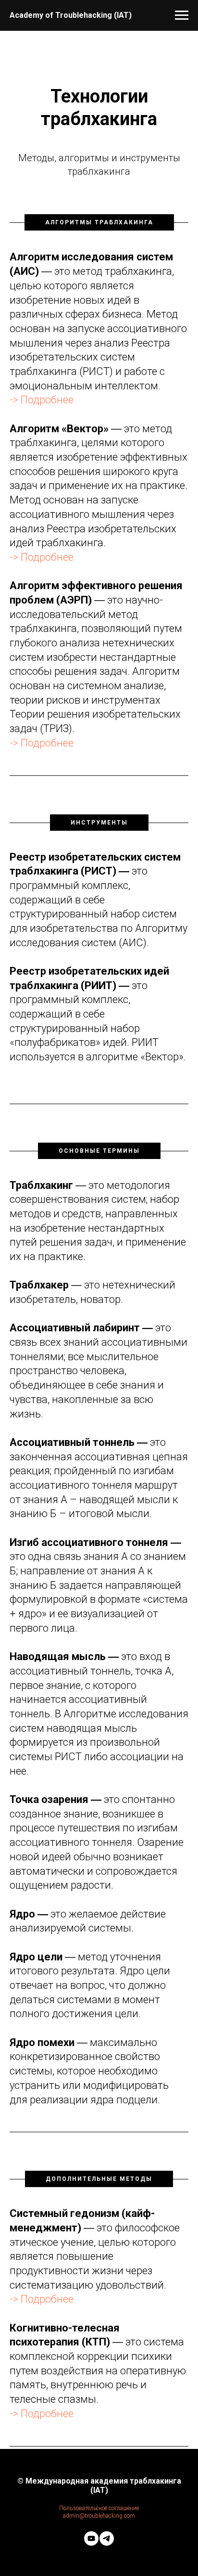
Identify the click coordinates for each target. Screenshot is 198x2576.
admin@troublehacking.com (99, 2516)
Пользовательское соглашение (99, 2508)
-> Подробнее (42, 400)
